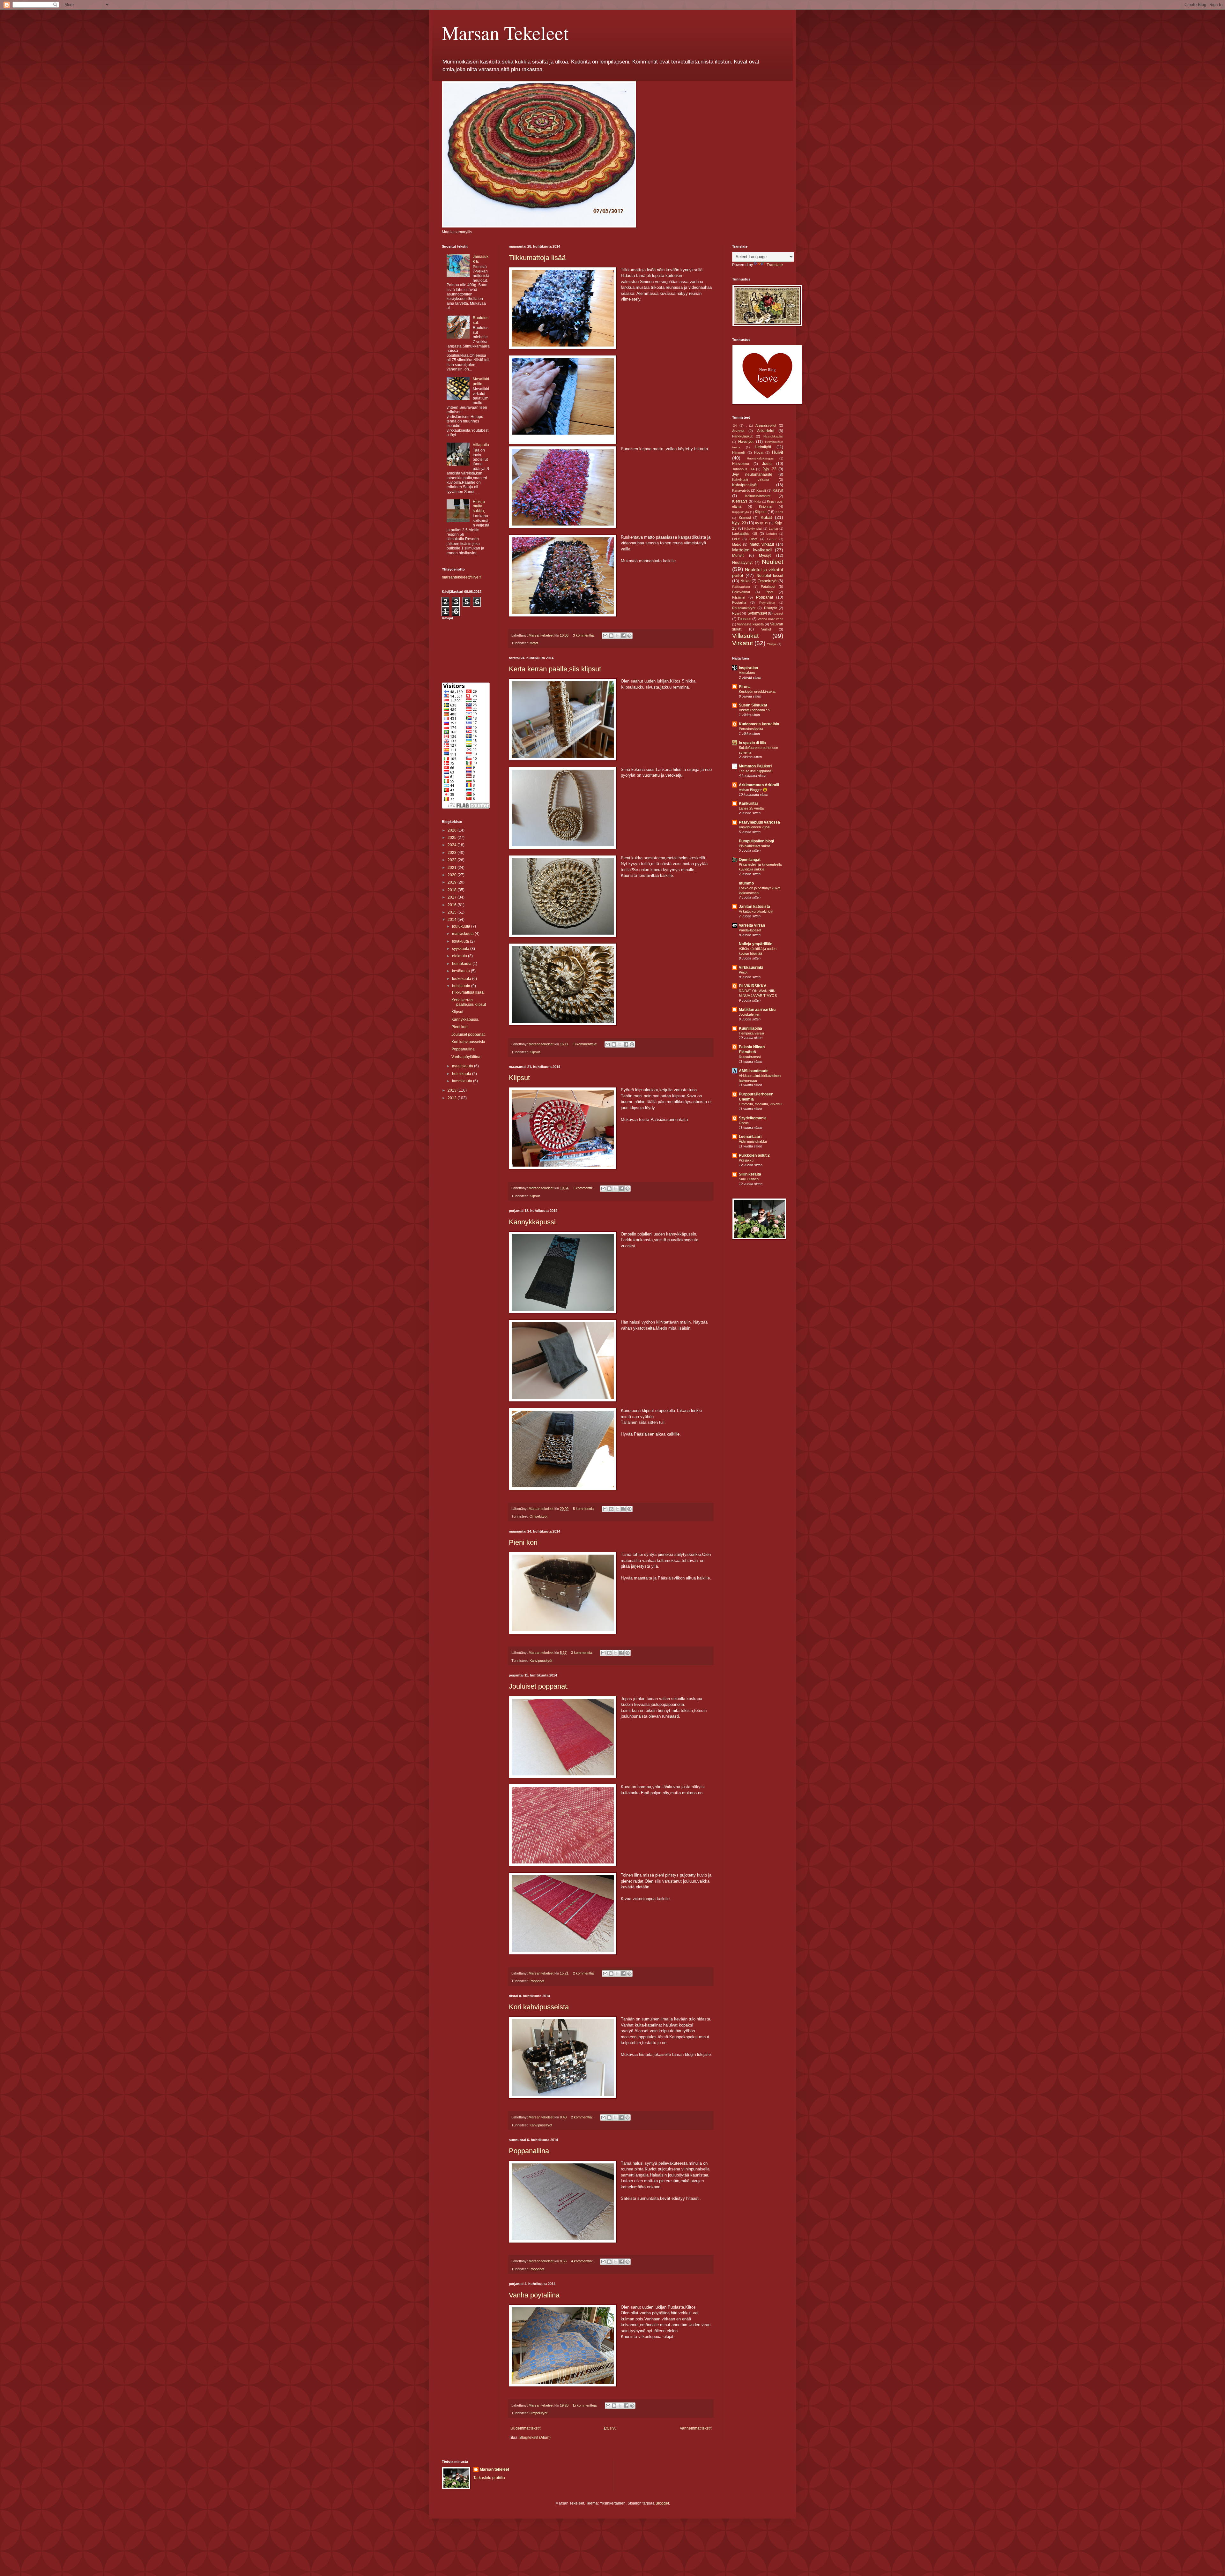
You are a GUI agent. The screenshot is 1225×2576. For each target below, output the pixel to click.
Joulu (767, 464)
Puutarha (739, 602)
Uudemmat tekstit (525, 2428)
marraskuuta (463, 934)
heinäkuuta (462, 964)
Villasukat (745, 636)
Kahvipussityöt (541, 1661)
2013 (453, 1090)
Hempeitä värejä (751, 1033)
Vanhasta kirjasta (750, 624)
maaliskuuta (463, 1066)
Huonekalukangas (760, 458)
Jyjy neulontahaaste (752, 474)
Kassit (761, 490)
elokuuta (460, 956)
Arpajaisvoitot (766, 425)
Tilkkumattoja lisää (537, 258)
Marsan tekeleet (494, 2469)
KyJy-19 (762, 523)
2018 (453, 890)
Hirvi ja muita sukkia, (479, 506)
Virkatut (742, 643)
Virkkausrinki (751, 967)
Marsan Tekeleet (505, 33)
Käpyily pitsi (753, 529)
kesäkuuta (461, 971)
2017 (453, 897)
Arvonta (738, 431)
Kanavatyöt (741, 490)
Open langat (750, 860)
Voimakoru (747, 673)
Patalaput (768, 586)
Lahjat (773, 529)
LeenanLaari (750, 1137)
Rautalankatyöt (744, 608)
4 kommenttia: (582, 2261)
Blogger (662, 2503)
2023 (453, 853)
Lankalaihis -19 (745, 534)
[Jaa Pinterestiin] (629, 636)
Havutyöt (746, 442)
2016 (453, 905)
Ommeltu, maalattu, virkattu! (761, 1104)
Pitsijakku (746, 1160)
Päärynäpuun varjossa (759, 822)
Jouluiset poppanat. (539, 1686)
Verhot (766, 629)
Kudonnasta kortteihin (759, 724)
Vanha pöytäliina (534, 2295)
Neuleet (772, 562)
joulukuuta (462, 926)
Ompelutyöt (538, 1516)
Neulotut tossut (770, 576)
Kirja (758, 501)
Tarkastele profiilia (489, 2478)
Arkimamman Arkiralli (759, 785)
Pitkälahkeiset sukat (754, 846)
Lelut (736, 539)
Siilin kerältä (750, 1174)
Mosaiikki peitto (481, 381)
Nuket (746, 581)
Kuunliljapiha (750, 1028)
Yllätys (772, 644)
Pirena (745, 687)
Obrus (744, 1123)
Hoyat (759, 452)
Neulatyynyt (742, 563)
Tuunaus (744, 619)
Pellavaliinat (741, 592)
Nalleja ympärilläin (756, 944)
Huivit (778, 452)
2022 (453, 860)
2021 (453, 868)
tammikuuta (463, 1081)
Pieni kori (523, 1542)
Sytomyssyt (757, 613)
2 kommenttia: (584, 1973)
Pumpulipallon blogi (756, 841)
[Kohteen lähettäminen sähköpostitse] (605, 636)
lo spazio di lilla (752, 743)
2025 (453, 838)
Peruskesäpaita (751, 729)
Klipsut (535, 1052)
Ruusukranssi (750, 1057)
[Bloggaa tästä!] (611, 636)
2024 (453, 845)
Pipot (769, 592)
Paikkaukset (741, 587)
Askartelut (766, 431)
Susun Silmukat (753, 705)
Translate (775, 265)
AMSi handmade (754, 1071)
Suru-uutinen (749, 1179)
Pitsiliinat (739, 597)
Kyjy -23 (739, 523)
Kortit (779, 512)
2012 (453, 1098)
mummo (746, 883)
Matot (534, 643)
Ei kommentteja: (585, 1044)
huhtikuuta (462, 986)
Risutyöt (770, 608)
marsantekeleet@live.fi (462, 577)
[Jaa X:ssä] (617, 636)
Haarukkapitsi (773, 436)
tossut (778, 613)
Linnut (772, 539)
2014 (453, 920)
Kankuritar (749, 803)
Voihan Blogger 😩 (753, 790)
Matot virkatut (762, 544)
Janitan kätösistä (754, 907)
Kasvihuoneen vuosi (754, 827)
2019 (453, 882)
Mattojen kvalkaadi (752, 550)
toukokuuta (462, 979)
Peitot (743, 972)
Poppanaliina (529, 2151)
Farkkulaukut (742, 436)
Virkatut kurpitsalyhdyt (756, 911)
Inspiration (748, 668)
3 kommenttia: (584, 635)
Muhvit (738, 556)
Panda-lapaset (750, 930)
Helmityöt (763, 447)
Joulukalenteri (750, 1014)
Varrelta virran (752, 925)
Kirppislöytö (741, 512)
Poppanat (537, 1981)
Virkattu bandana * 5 (754, 710)
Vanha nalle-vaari (770, 619)
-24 (735, 426)
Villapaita (481, 445)
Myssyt (765, 556)
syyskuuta (461, 949)
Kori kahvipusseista (539, 2007)
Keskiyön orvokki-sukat (757, 691)
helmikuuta (462, 1074)
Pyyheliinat (767, 603)
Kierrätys (740, 501)
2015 (453, 912)
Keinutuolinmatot (758, 496)
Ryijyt (736, 613)
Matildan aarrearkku (757, 1010)
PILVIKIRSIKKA (753, 986)
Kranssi (745, 518)
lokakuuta (461, 941)
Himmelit (739, 452)
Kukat (766, 517)
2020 (453, 875)
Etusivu (610, 2428)
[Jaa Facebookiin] (623, 636)
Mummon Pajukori (755, 766)
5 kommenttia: (584, 1509)
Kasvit (778, 490)
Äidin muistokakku (753, 1141)
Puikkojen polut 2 (754, 1155)
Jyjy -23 (770, 469)
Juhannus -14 (743, 469)
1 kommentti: (583, 1188)
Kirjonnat (766, 506)
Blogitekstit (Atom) (535, 2438)
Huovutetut (741, 464)
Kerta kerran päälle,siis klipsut (555, 669)
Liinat (753, 539)
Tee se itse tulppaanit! (756, 771)
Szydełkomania (753, 1118)
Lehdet (772, 534)
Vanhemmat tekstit (696, 2428)
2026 (453, 830)
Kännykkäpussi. (533, 1222)
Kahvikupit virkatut (751, 480)
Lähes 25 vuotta (751, 808)
